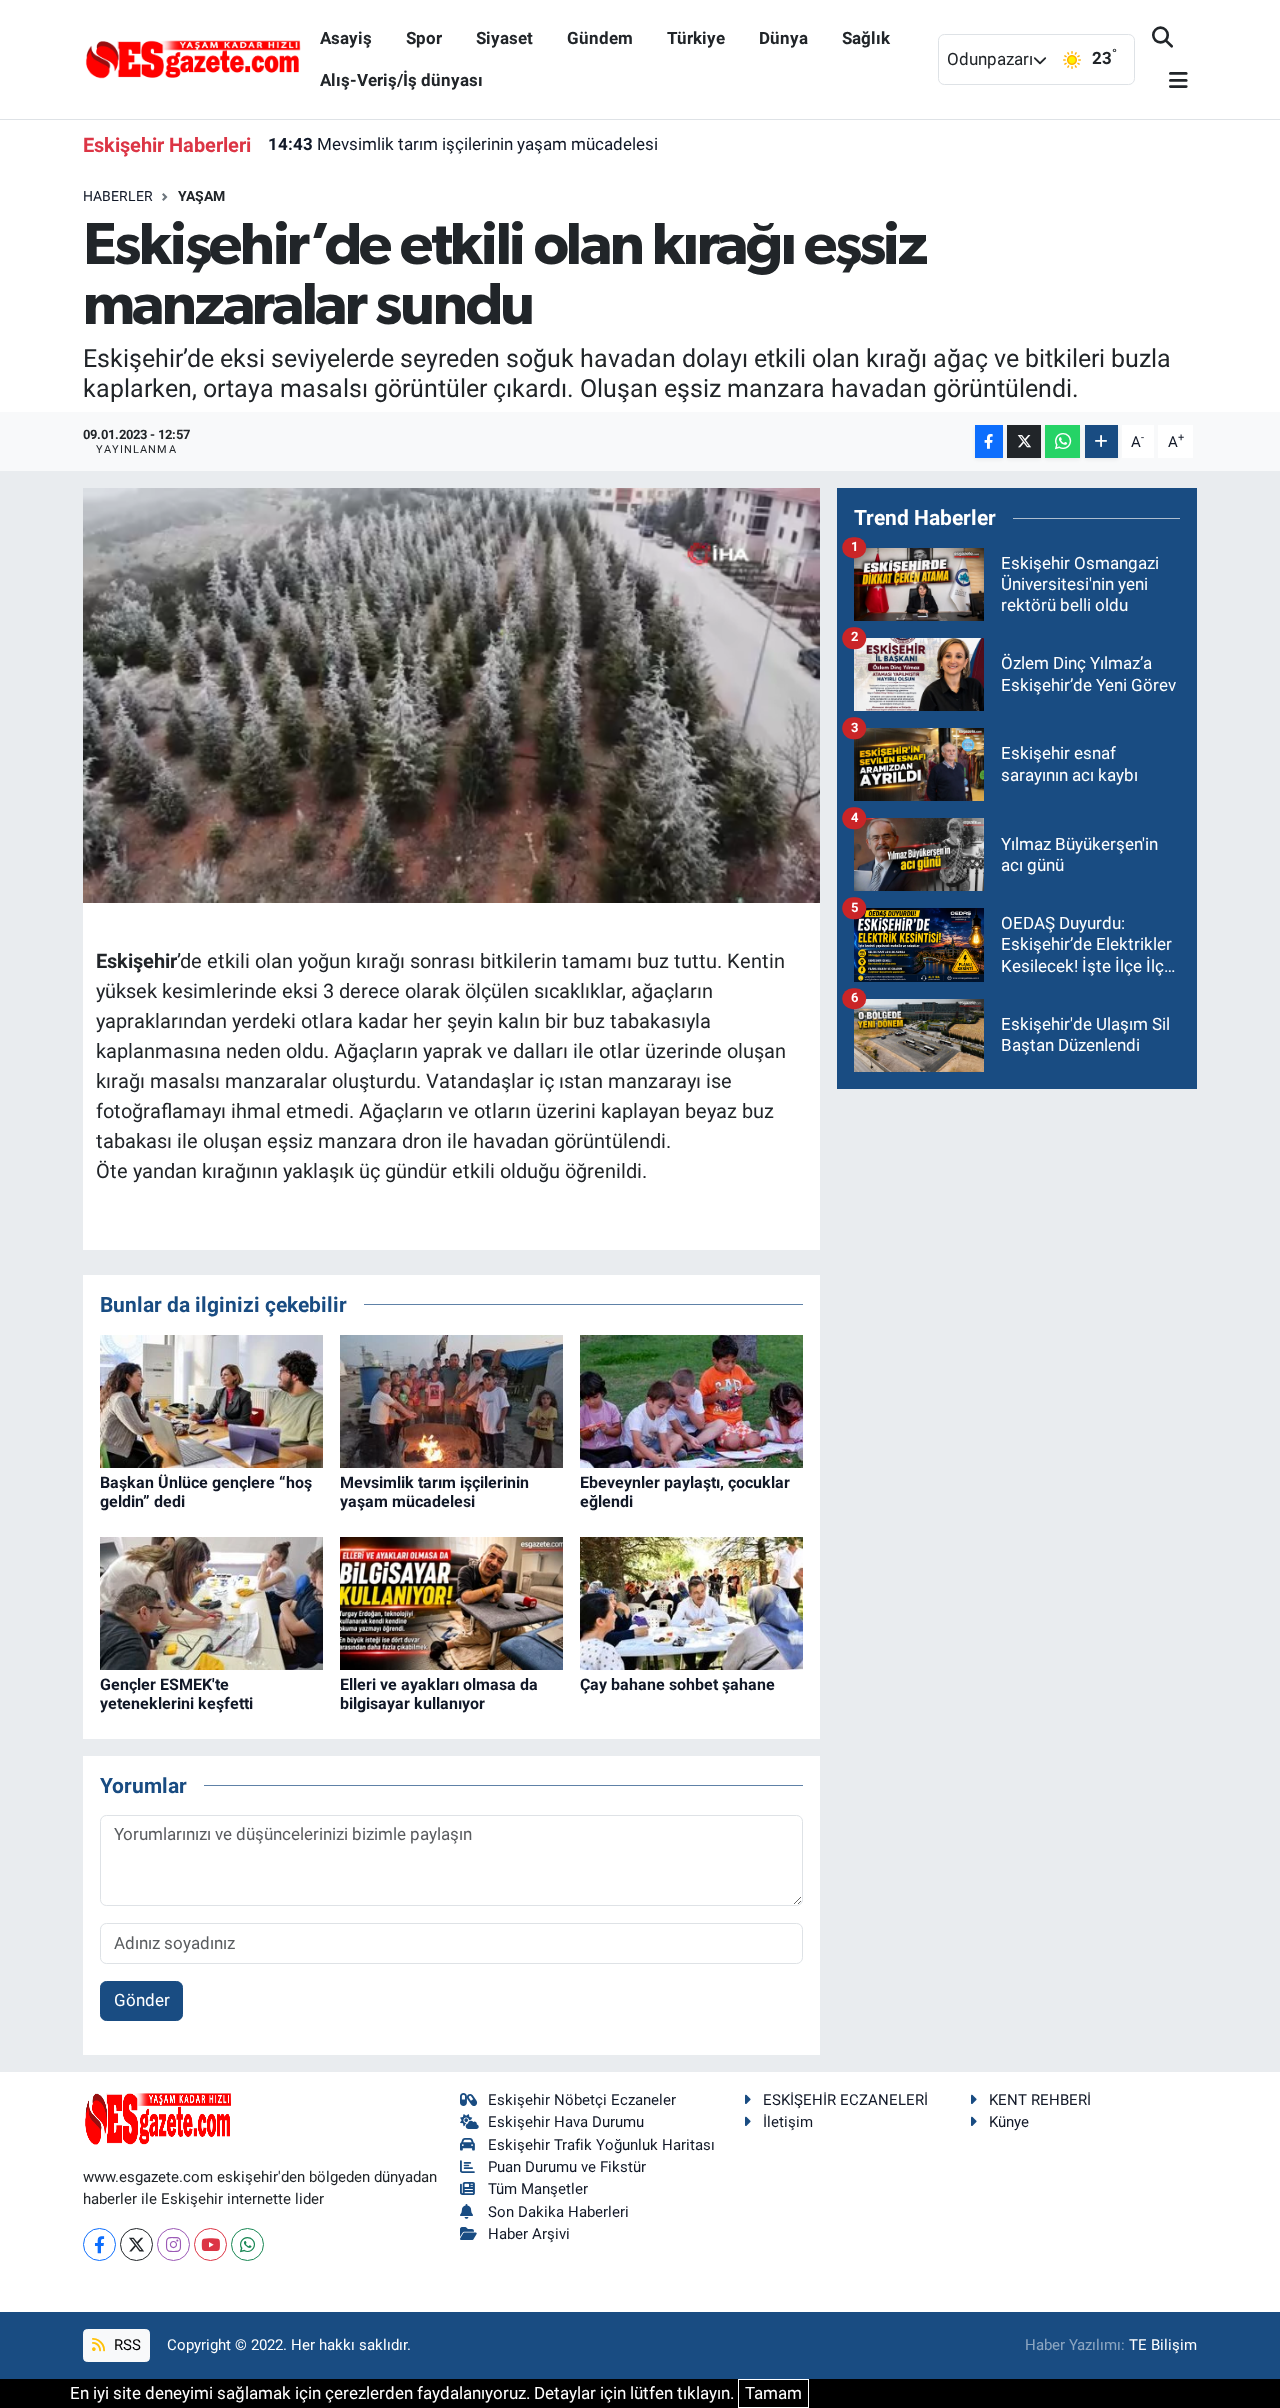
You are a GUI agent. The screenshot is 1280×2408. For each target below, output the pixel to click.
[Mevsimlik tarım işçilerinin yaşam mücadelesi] (451, 1400)
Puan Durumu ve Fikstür (567, 2167)
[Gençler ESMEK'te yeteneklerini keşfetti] (211, 1602)
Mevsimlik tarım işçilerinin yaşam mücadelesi (463, 144)
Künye (1009, 2122)
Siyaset (504, 38)
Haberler (118, 196)
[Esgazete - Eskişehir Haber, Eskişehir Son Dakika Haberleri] (193, 58)
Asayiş (346, 38)
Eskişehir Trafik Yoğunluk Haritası (601, 2145)
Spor (424, 38)
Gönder (142, 2000)
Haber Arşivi (529, 2234)
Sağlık (866, 38)
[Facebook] (99, 2244)
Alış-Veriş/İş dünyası (401, 80)
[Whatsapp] (247, 2244)
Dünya (783, 38)
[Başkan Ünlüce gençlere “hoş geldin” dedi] (211, 1400)
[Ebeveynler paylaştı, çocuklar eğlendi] (691, 1400)
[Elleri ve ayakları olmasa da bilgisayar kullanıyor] (451, 1602)
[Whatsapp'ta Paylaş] (1062, 441)
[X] (136, 2244)
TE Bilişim (1163, 2345)
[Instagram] (173, 2244)
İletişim (788, 2122)
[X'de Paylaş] (1024, 441)
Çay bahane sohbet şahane (677, 1684)
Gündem (600, 38)
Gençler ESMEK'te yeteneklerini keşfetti (176, 1694)
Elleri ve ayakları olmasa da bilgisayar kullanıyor (439, 1694)
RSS (125, 2345)
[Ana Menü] (1170, 81)
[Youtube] (210, 2244)
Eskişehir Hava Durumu (566, 2122)
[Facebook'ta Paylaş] (989, 441)
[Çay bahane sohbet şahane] (691, 1602)
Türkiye (696, 38)
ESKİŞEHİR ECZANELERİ (845, 2100)
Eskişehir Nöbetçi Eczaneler (582, 2100)
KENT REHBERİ (1040, 2100)
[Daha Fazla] (1101, 441)
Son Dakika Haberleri (558, 2212)
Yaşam (201, 196)
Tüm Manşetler (538, 2189)
